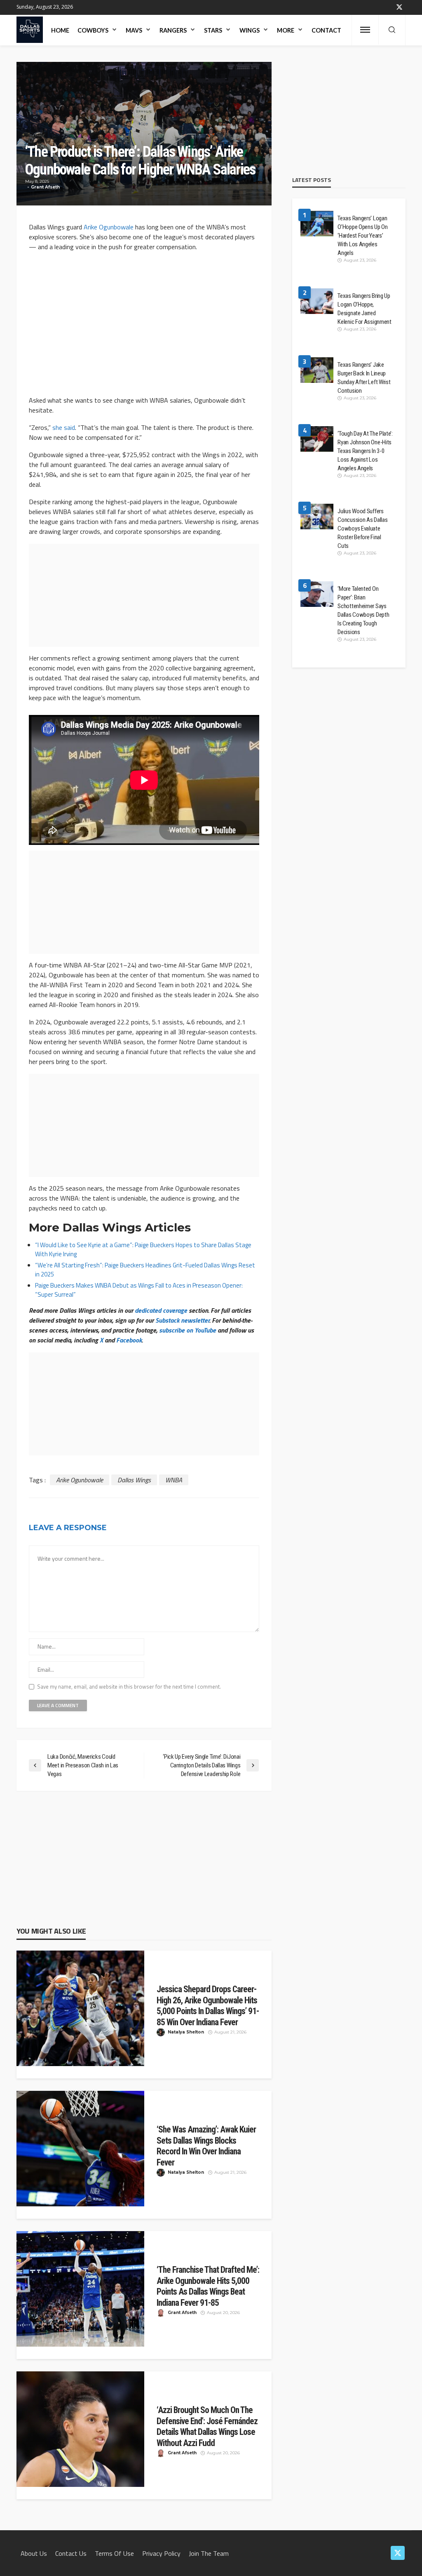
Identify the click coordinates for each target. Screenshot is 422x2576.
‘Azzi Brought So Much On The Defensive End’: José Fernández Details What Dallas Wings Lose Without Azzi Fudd (207, 2426)
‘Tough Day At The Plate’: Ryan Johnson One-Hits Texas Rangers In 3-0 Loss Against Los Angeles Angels (365, 451)
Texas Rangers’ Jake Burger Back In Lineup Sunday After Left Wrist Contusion (364, 378)
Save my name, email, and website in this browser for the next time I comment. (129, 1687)
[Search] (392, 30)
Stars (213, 30)
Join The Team (209, 2553)
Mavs (134, 30)
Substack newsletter (182, 1320)
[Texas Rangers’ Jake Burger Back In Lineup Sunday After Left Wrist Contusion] (317, 371)
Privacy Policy (161, 2553)
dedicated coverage (161, 1310)
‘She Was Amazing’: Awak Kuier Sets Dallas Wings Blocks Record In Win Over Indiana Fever (206, 2146)
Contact (326, 30)
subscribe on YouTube (188, 1330)
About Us (34, 2553)
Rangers (173, 30)
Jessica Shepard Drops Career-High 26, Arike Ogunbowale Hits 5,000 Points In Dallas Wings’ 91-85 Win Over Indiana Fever (208, 2006)
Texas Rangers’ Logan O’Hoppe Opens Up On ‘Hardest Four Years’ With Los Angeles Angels (362, 236)
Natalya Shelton (186, 2032)
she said (64, 427)
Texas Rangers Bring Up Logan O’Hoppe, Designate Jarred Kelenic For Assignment (364, 309)
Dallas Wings (134, 1480)
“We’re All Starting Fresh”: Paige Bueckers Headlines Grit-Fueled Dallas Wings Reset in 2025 (145, 1270)
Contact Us (71, 2553)
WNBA (174, 1480)
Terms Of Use (114, 2553)
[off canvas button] (365, 30)
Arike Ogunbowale (109, 227)
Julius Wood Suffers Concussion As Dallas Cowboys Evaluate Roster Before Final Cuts (362, 528)
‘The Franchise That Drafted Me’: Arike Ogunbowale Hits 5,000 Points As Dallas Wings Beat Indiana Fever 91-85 (208, 2286)
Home (60, 30)
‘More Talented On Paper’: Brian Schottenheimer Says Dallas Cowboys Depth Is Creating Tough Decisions (363, 610)
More (286, 30)
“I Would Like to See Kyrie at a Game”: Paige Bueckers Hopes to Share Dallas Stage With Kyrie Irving (143, 1249)
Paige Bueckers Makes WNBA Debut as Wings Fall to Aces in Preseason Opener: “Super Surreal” (139, 1290)
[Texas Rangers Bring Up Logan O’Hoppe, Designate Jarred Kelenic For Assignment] (317, 302)
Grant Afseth (45, 187)
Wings (250, 30)
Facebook (129, 1340)
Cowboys (93, 30)
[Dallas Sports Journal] (30, 30)
